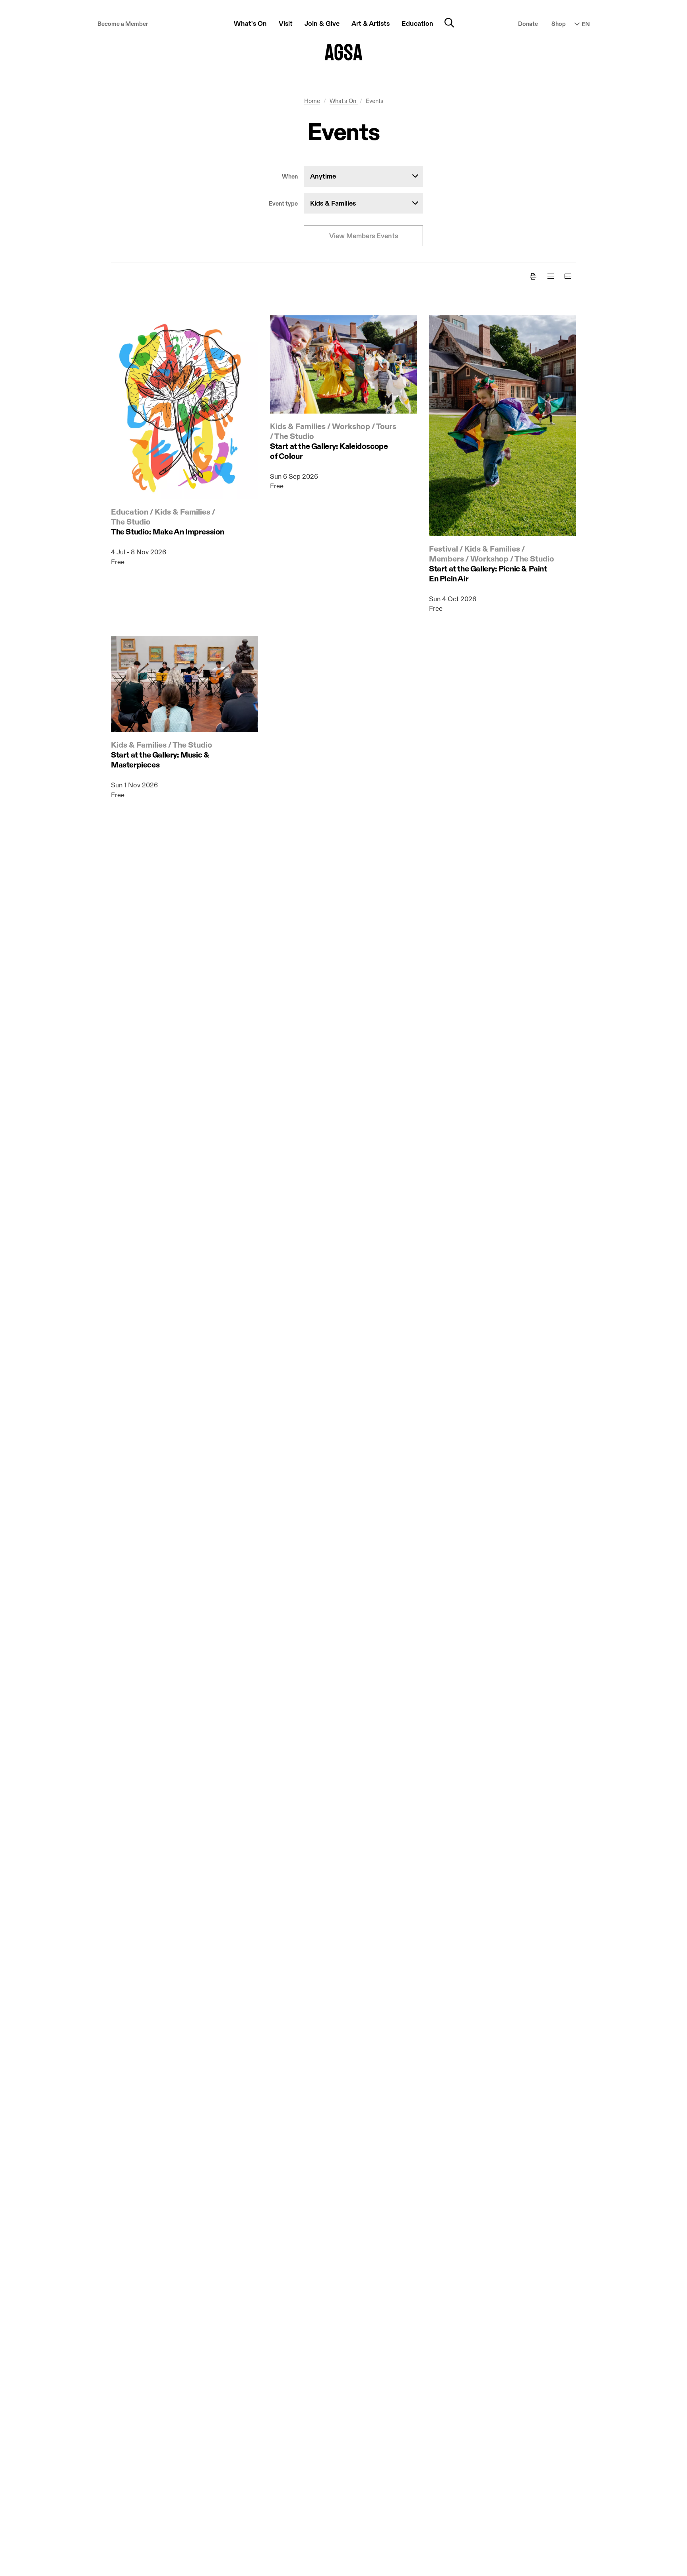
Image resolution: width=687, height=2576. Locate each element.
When (290, 177)
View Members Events (364, 236)
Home (312, 101)
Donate (528, 24)
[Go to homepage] (344, 52)
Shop (559, 24)
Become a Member (123, 24)
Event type (283, 204)
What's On (344, 101)
